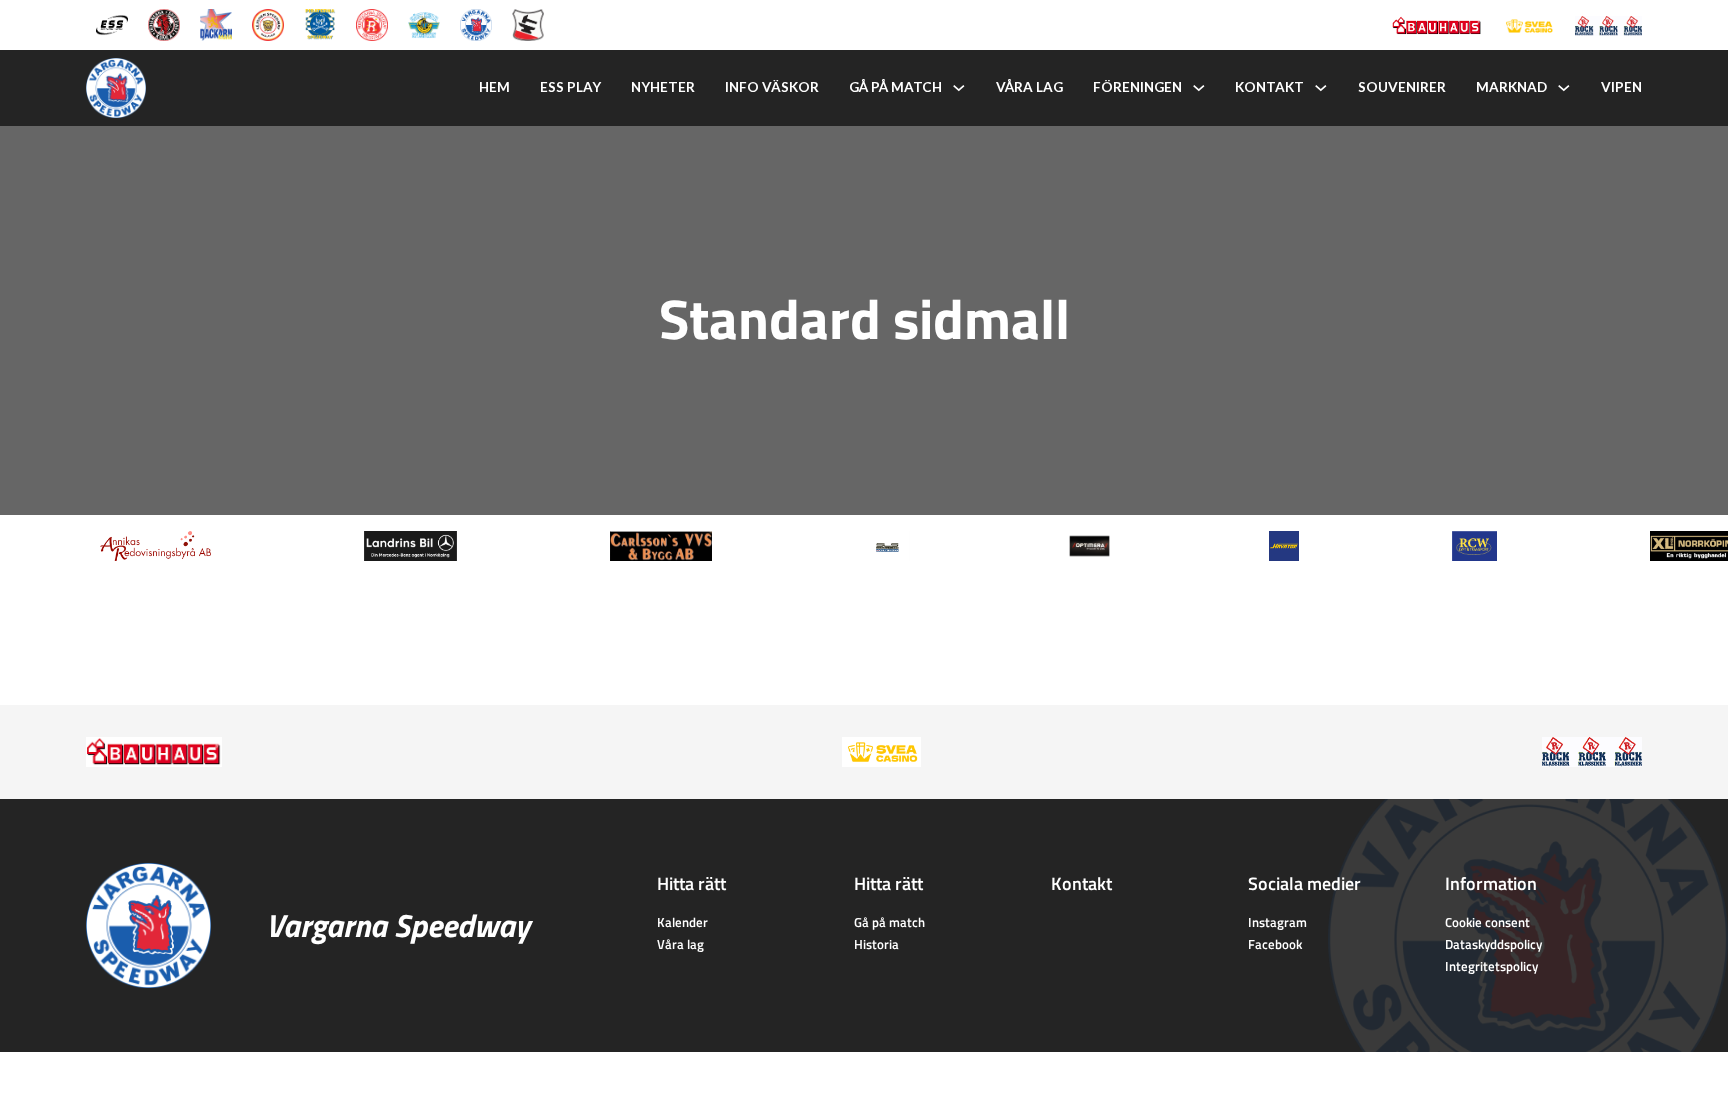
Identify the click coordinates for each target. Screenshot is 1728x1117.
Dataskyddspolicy (1493, 944)
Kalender (682, 922)
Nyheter (663, 87)
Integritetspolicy (1491, 966)
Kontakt (1269, 87)
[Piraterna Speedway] (320, 23)
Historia (876, 944)
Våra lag (1029, 87)
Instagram (1277, 922)
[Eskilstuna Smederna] (528, 23)
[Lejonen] (268, 23)
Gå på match (895, 87)
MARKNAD (1511, 87)
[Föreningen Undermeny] (1199, 88)
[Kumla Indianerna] (164, 23)
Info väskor (772, 87)
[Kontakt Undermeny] (1321, 88)
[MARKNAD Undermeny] (1564, 88)
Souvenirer (1402, 87)
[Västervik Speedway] (424, 23)
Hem (494, 87)
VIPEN (1621, 87)
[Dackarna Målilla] (216, 23)
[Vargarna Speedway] (476, 23)
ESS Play (570, 87)
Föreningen (1137, 87)
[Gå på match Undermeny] (959, 88)
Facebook (1275, 944)
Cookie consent (1487, 922)
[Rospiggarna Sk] (372, 23)
